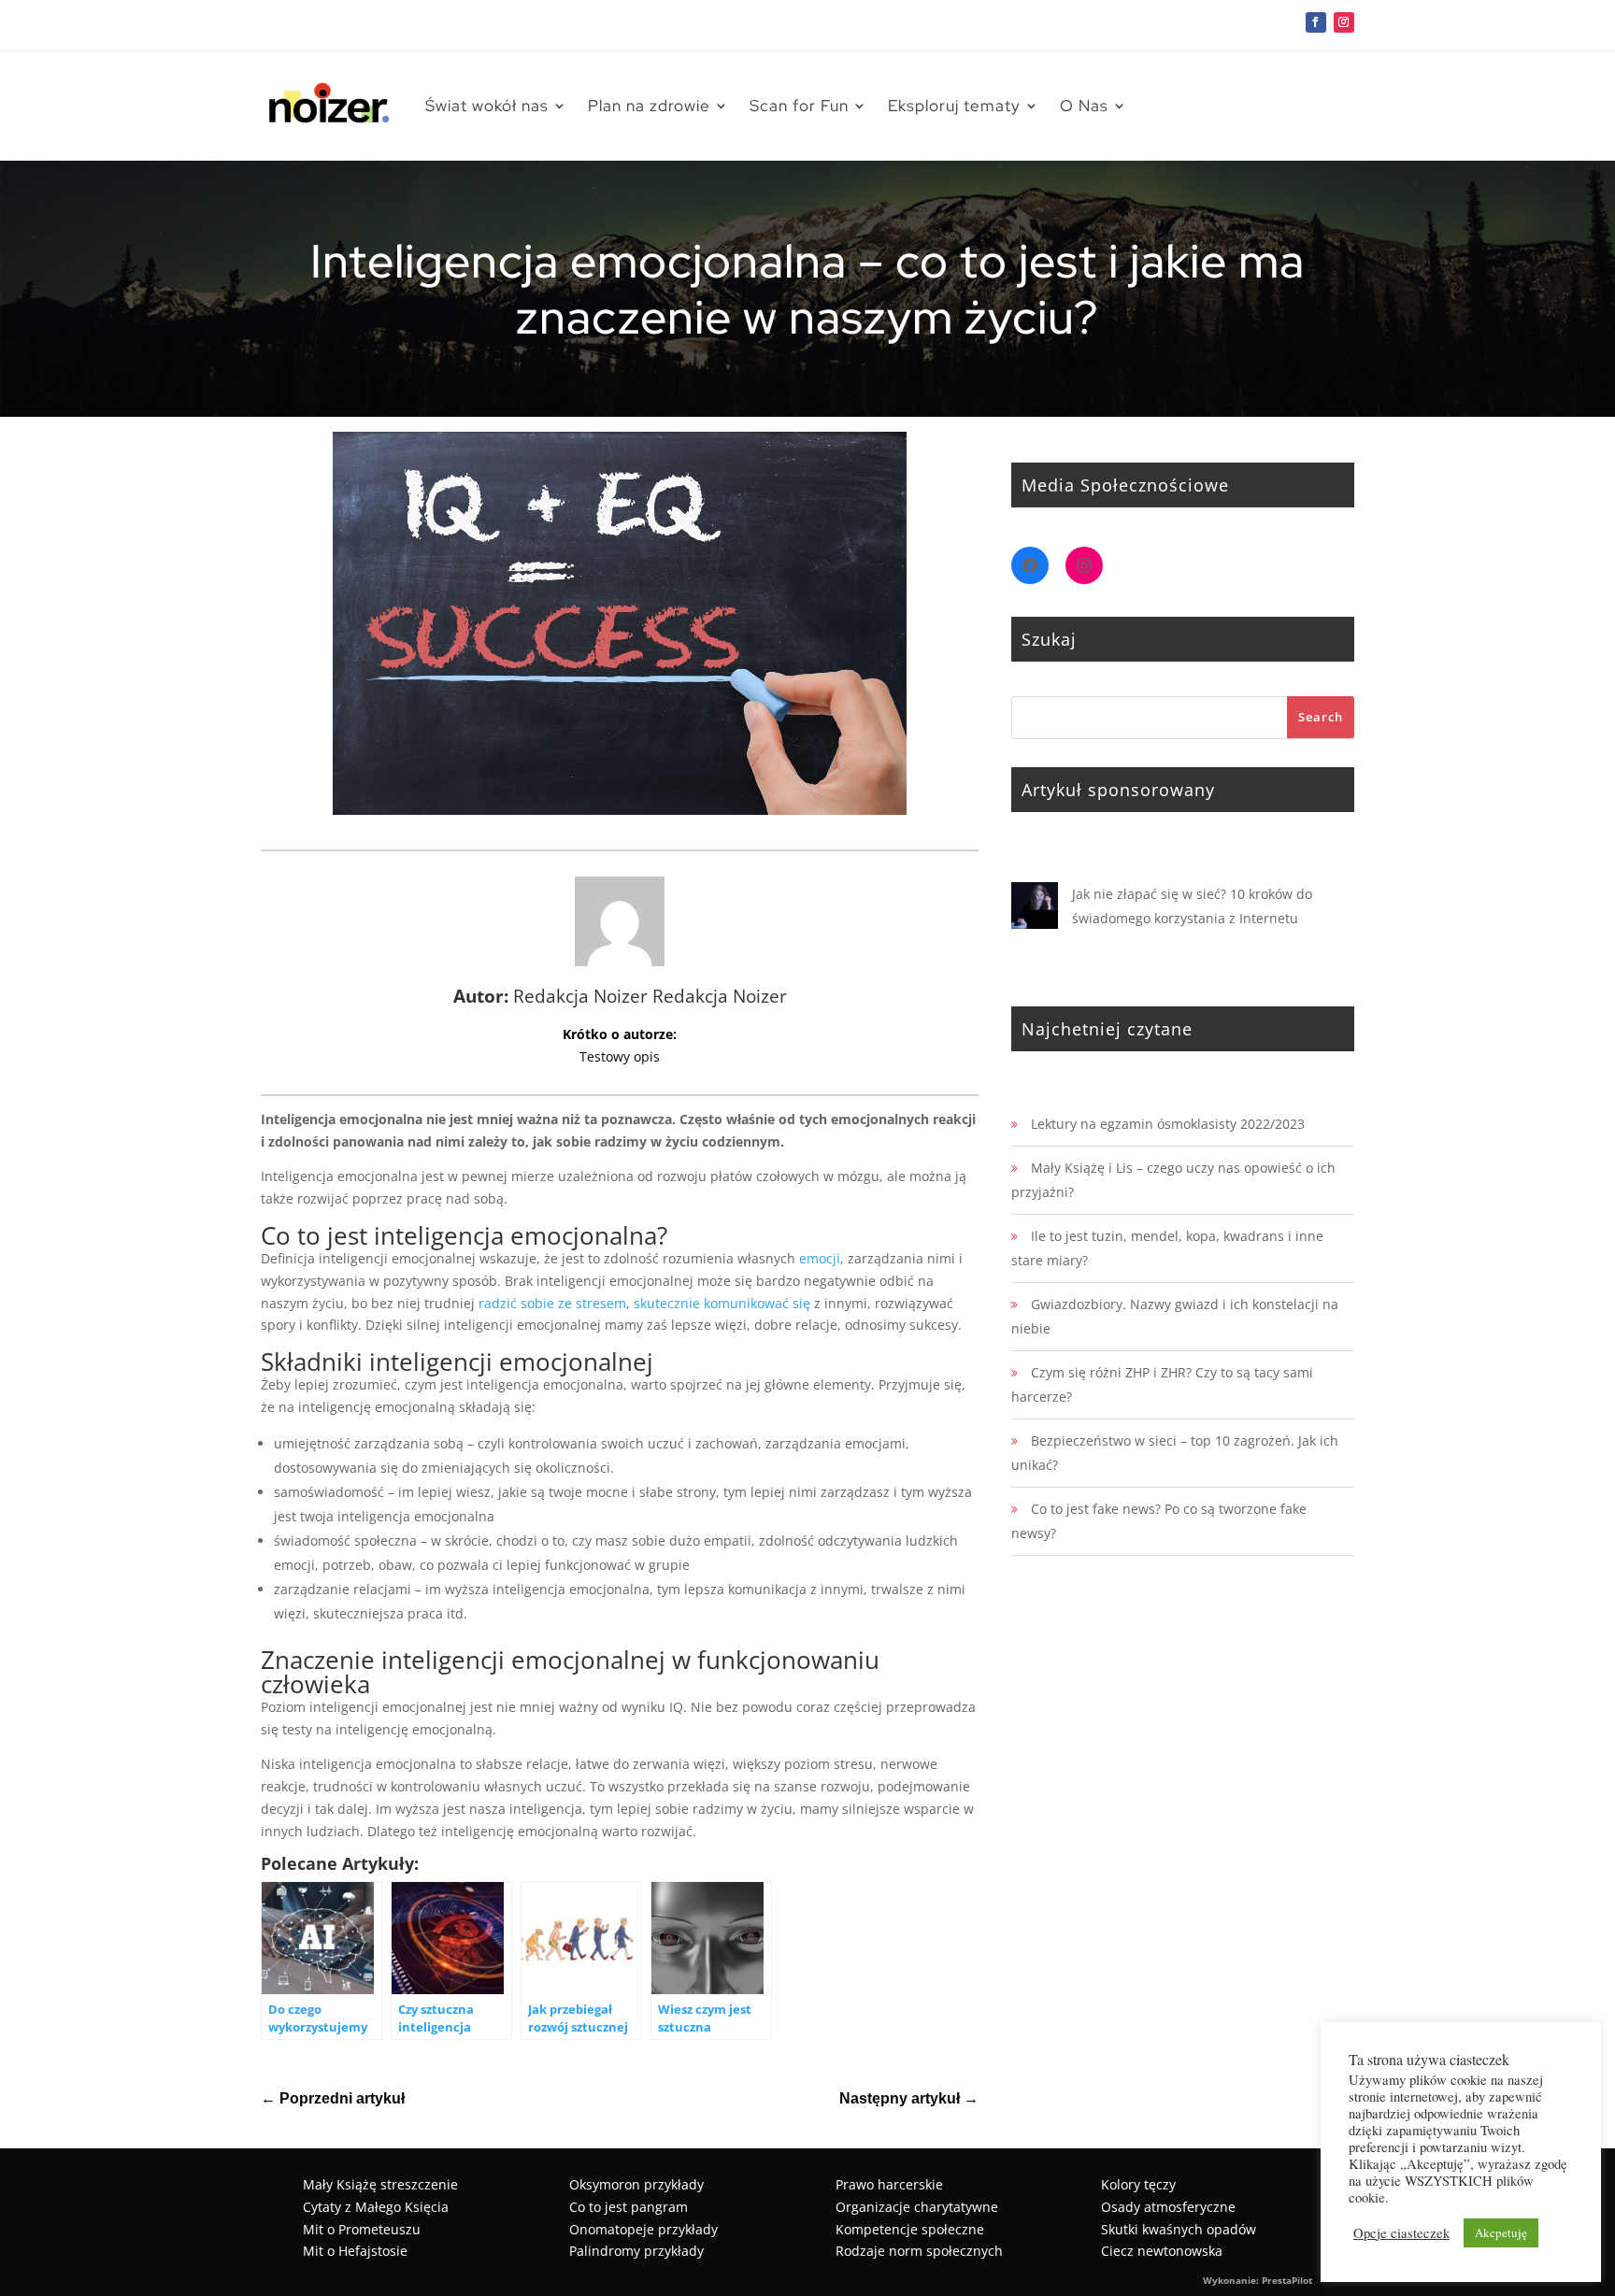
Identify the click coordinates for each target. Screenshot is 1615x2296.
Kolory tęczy (1138, 2184)
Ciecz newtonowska (1162, 2251)
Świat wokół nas (487, 106)
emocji (820, 1258)
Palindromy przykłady (636, 2251)
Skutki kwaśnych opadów (1179, 2229)
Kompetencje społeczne (910, 2229)
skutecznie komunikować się (722, 1303)
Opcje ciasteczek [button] (1401, 2233)
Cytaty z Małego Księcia (376, 2207)
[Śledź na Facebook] (1316, 22)
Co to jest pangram (629, 2207)
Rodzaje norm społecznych (919, 2251)
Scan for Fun (799, 106)
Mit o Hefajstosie (355, 2251)
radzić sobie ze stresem (552, 1303)
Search (1321, 717)
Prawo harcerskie (889, 2184)
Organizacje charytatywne (917, 2207)
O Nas (1084, 106)
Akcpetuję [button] (1501, 2232)
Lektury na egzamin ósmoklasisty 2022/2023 (1168, 1124)
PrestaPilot (1287, 2280)
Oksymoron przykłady (636, 2184)
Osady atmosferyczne (1168, 2207)
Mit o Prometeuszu (362, 2229)
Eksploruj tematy (954, 106)
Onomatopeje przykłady (643, 2229)
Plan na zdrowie (649, 106)
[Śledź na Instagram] (1344, 22)
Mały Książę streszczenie (380, 2184)
